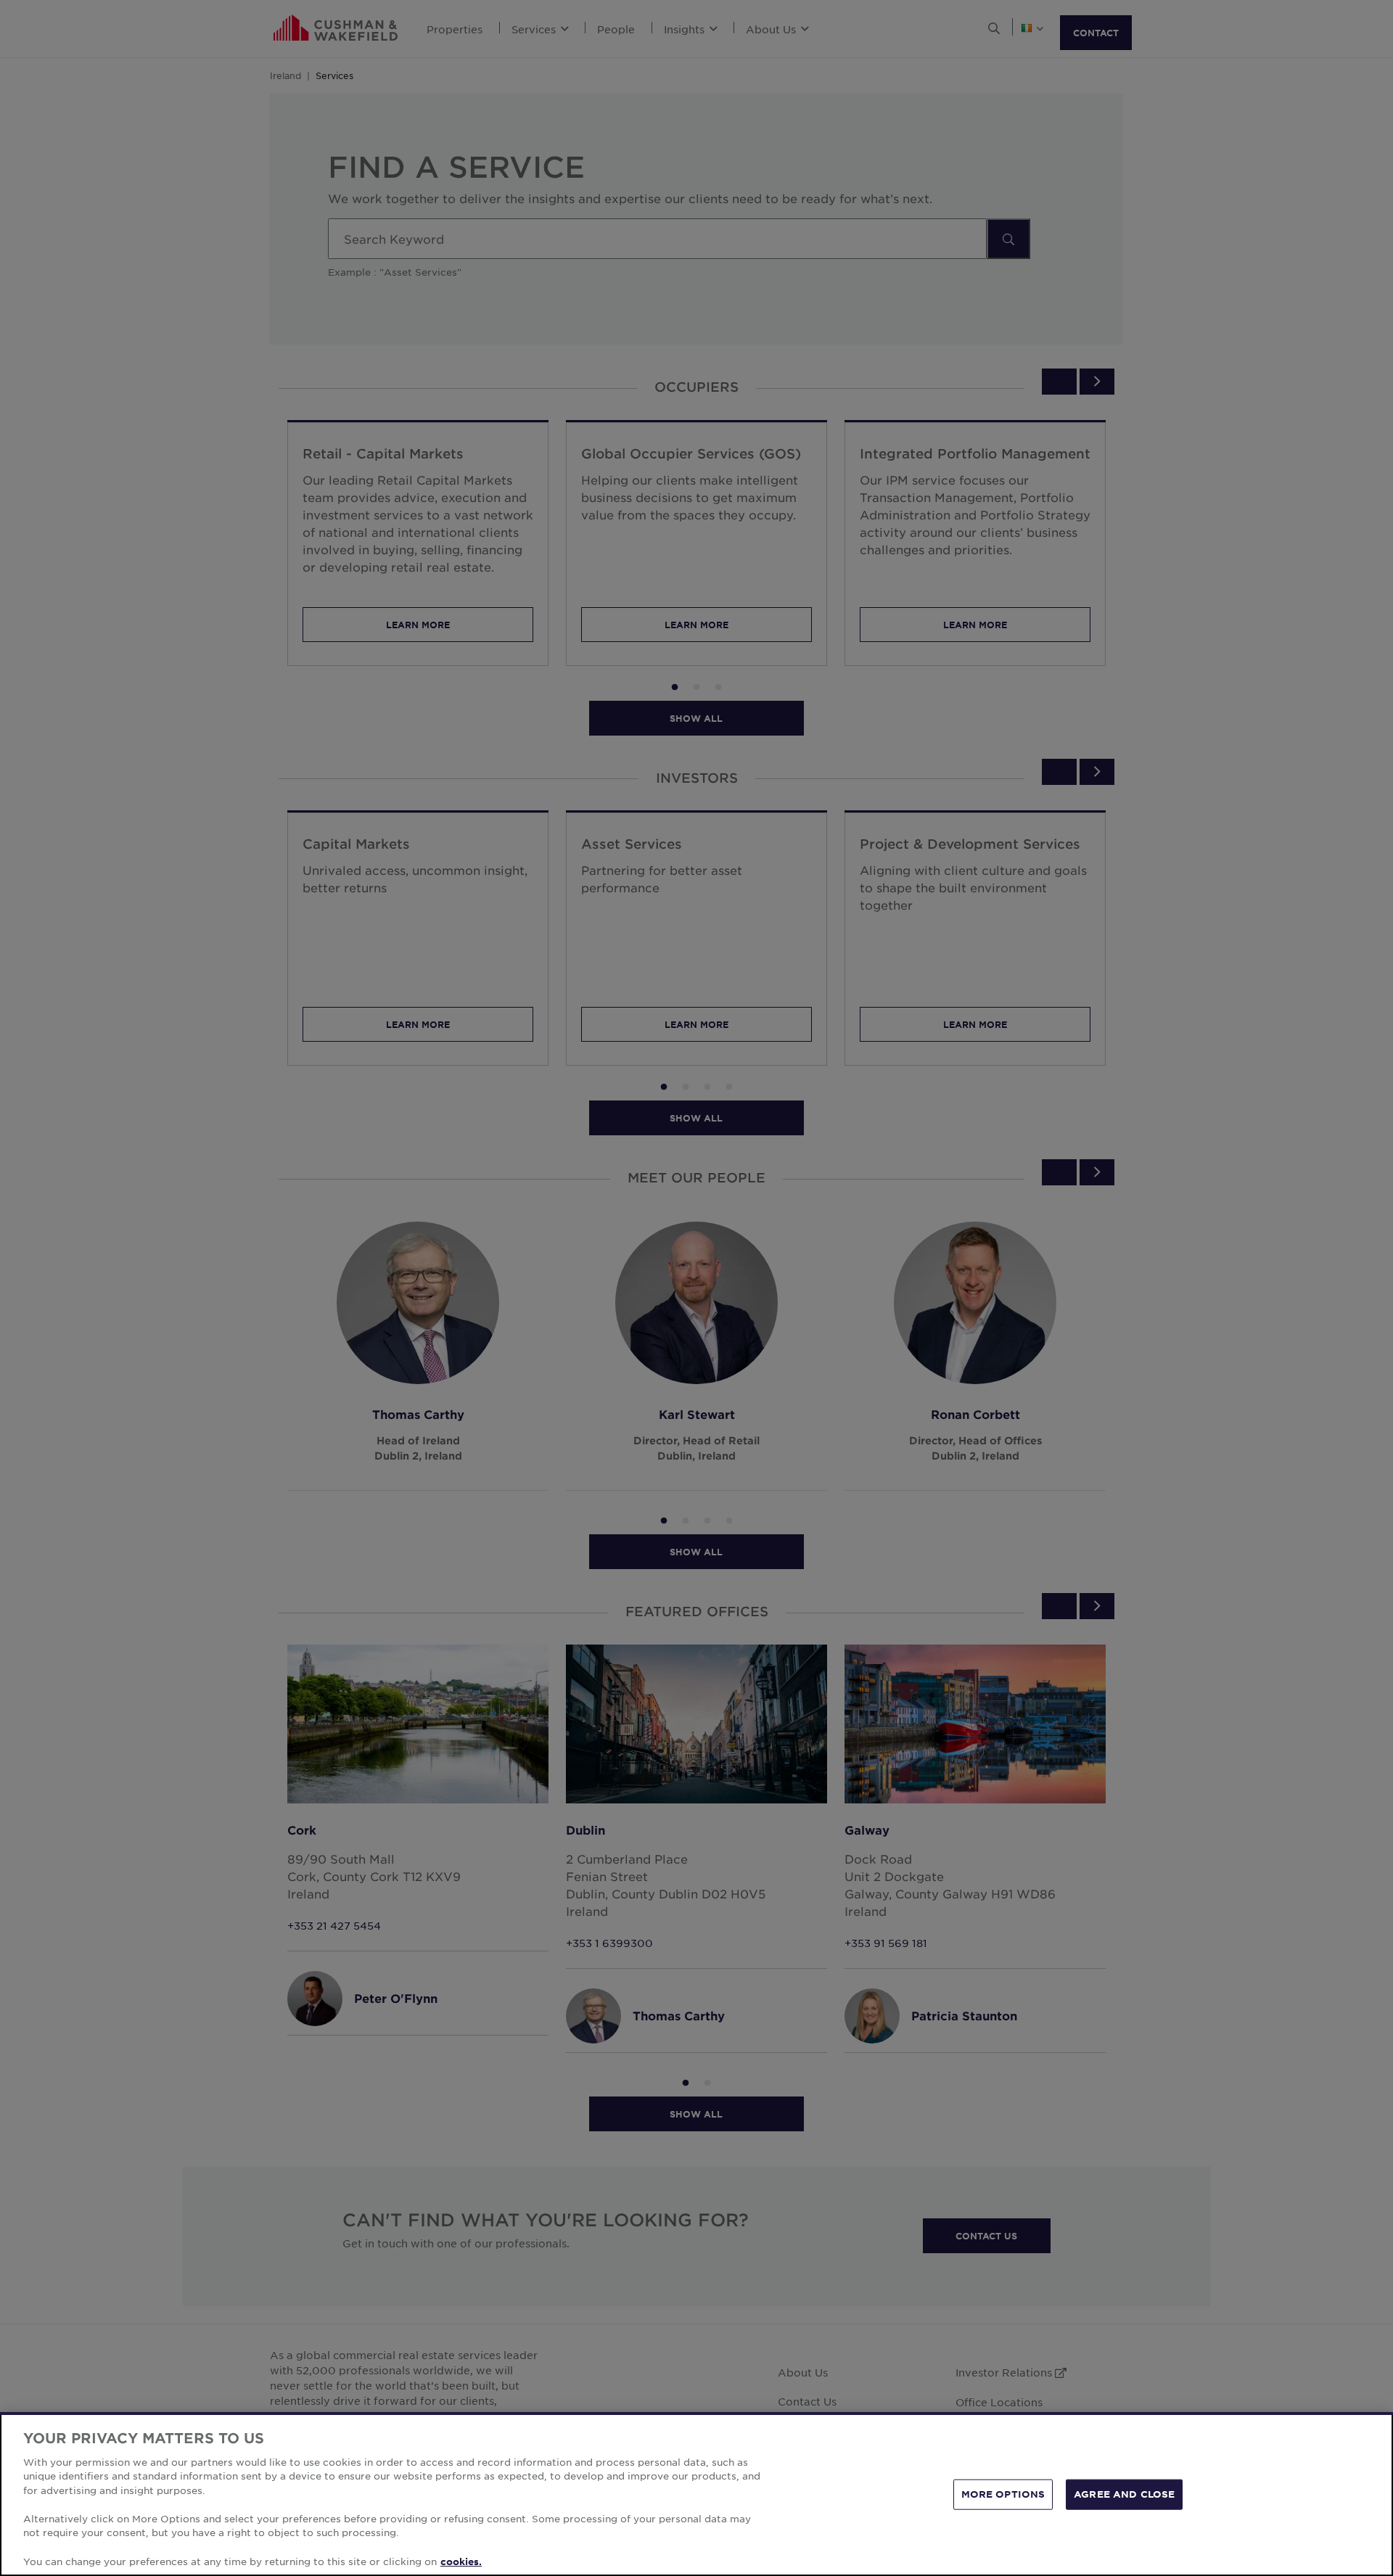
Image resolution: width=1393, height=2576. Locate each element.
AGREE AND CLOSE (1124, 2494)
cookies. (461, 2561)
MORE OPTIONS (1003, 2494)
